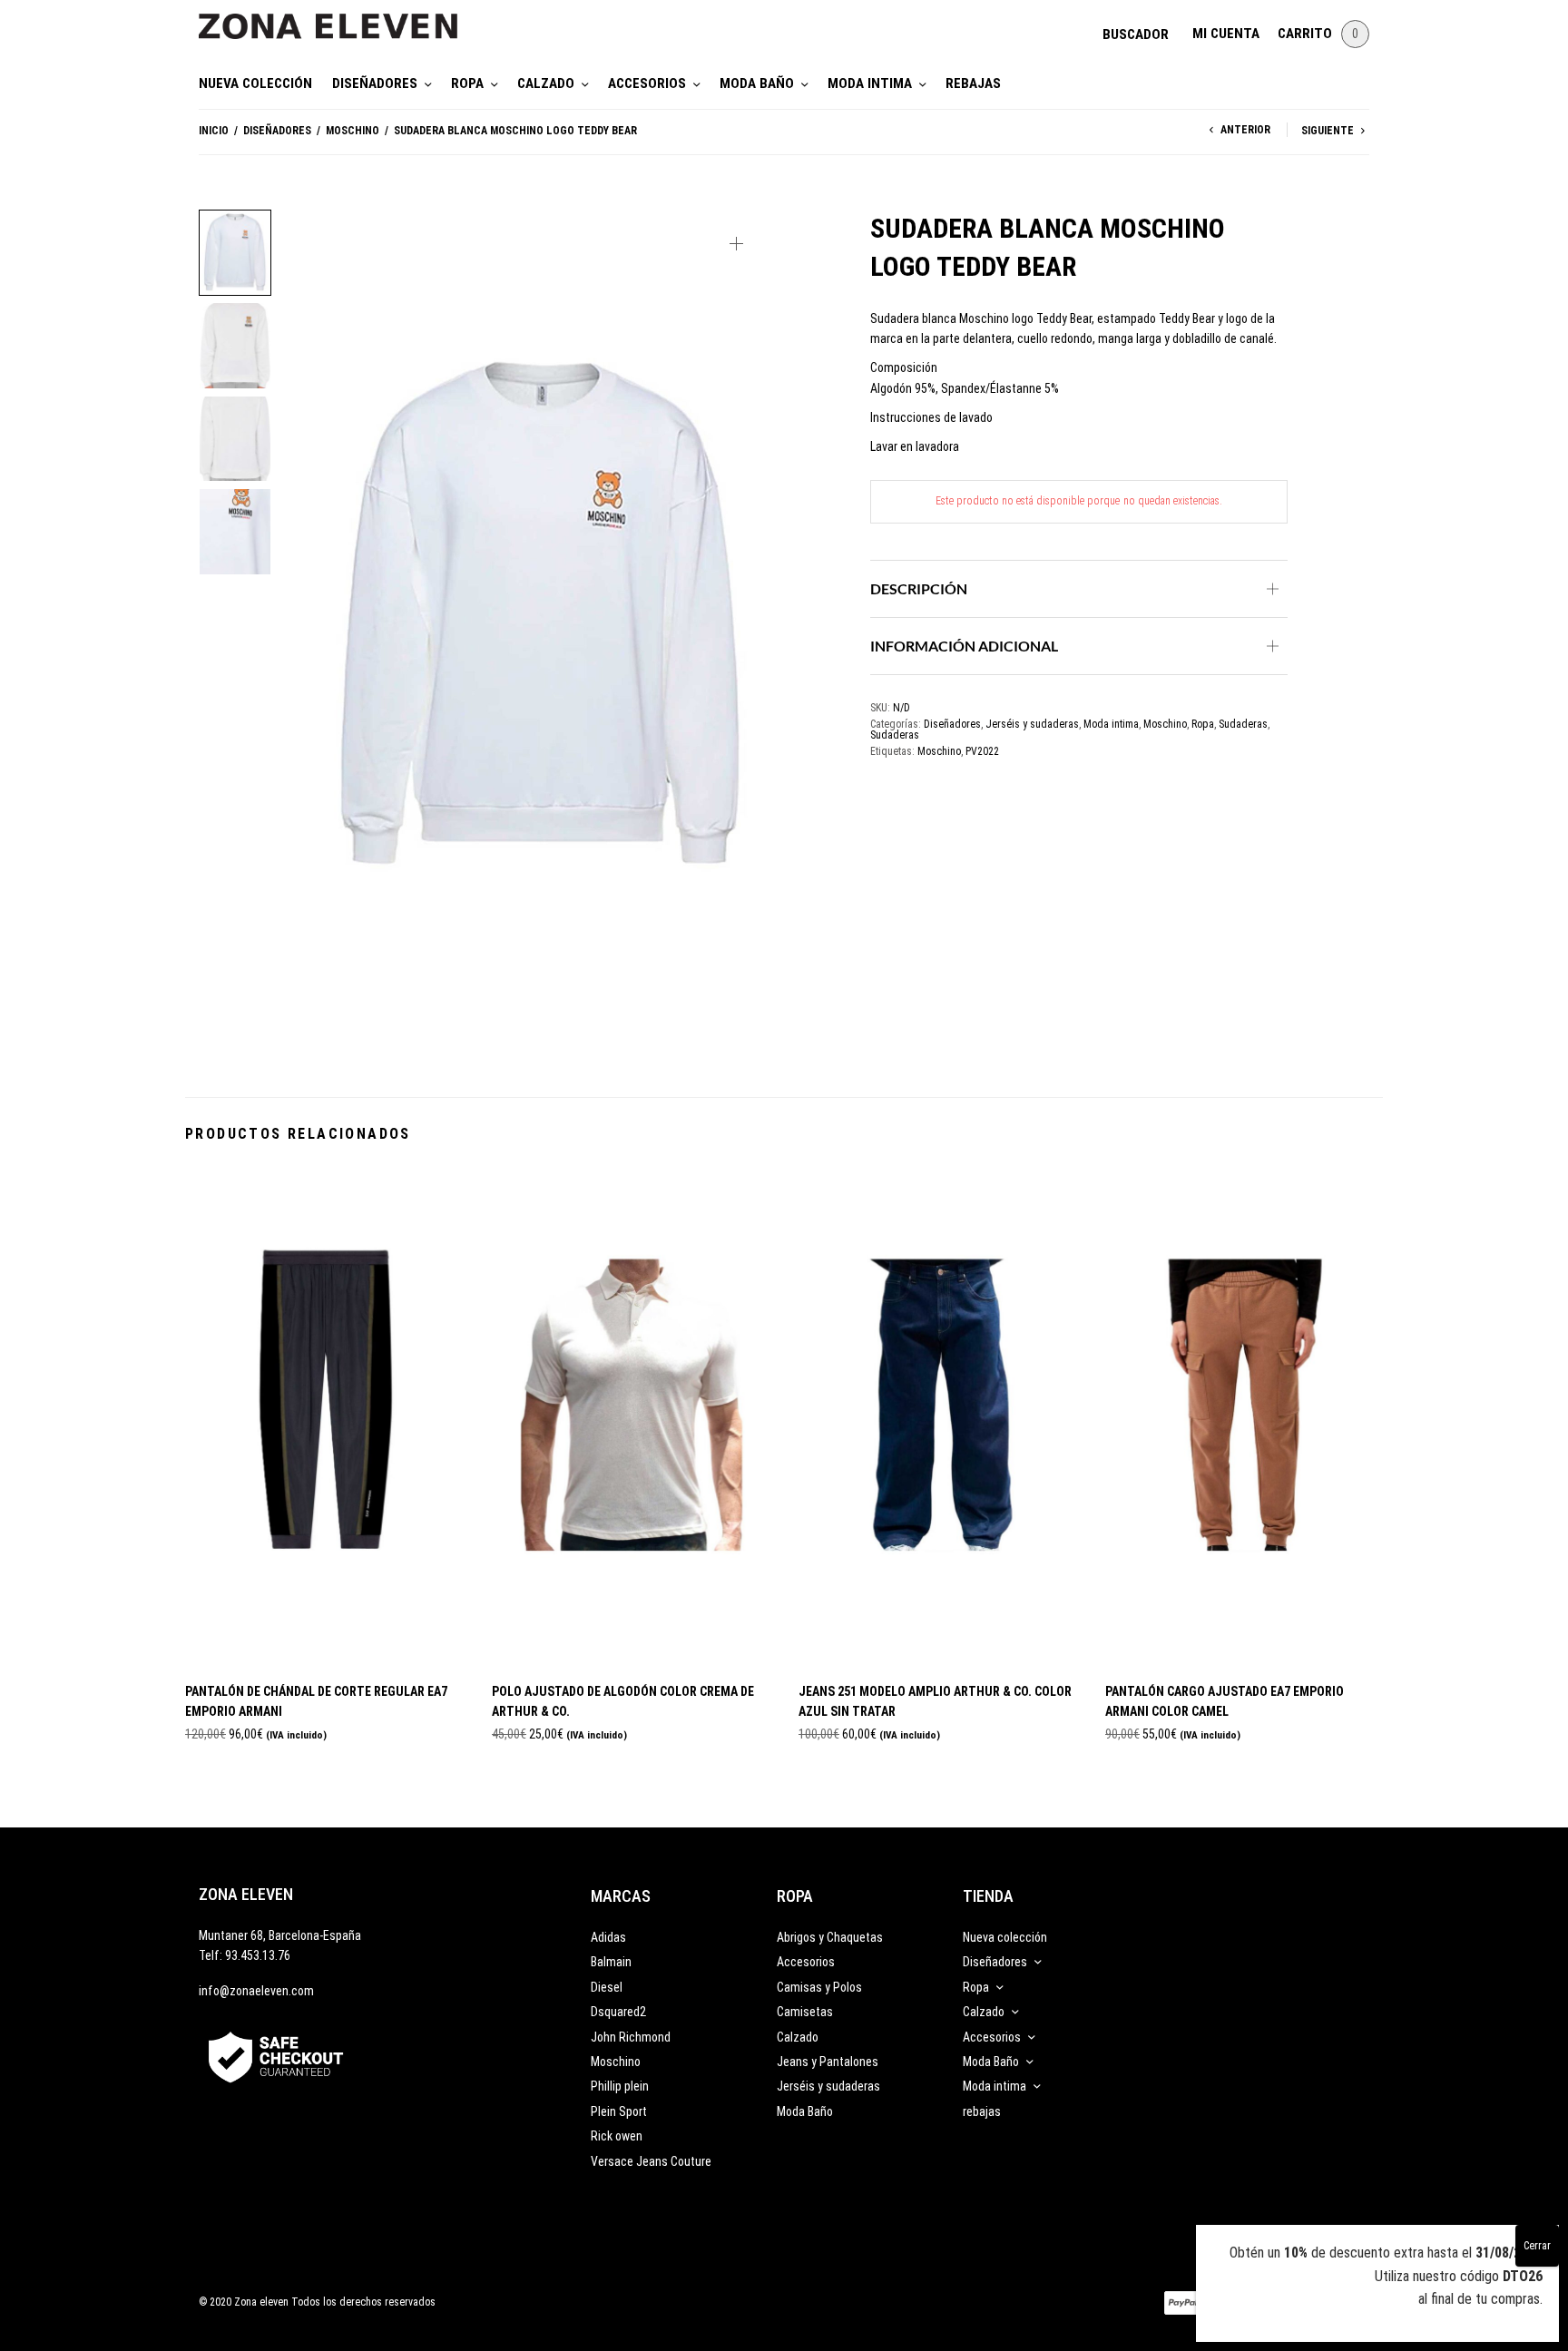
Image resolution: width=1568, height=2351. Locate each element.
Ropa (467, 83)
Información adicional (964, 646)
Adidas (608, 1937)
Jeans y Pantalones (828, 2062)
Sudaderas (1243, 724)
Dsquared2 (618, 2012)
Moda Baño (757, 83)
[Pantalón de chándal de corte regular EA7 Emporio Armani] (325, 1417)
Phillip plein (620, 2086)
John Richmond (631, 2037)
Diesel (607, 1987)
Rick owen (617, 2136)
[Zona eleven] (342, 17)
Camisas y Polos (819, 1987)
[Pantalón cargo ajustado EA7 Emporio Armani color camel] (1245, 1417)
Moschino (353, 131)
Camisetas (805, 2012)
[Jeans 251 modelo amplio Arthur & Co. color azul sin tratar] (938, 1417)
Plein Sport (619, 2111)
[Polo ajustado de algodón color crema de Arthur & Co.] (632, 1417)
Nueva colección (255, 83)
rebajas (973, 83)
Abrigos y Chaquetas (830, 1937)
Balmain (611, 1962)
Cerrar (1537, 2246)
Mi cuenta (1226, 34)
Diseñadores (375, 83)
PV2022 (982, 751)
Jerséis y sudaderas (1032, 724)
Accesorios (647, 83)
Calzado (546, 83)
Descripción (919, 588)
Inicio (214, 131)
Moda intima (870, 83)
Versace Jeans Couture (651, 2161)
